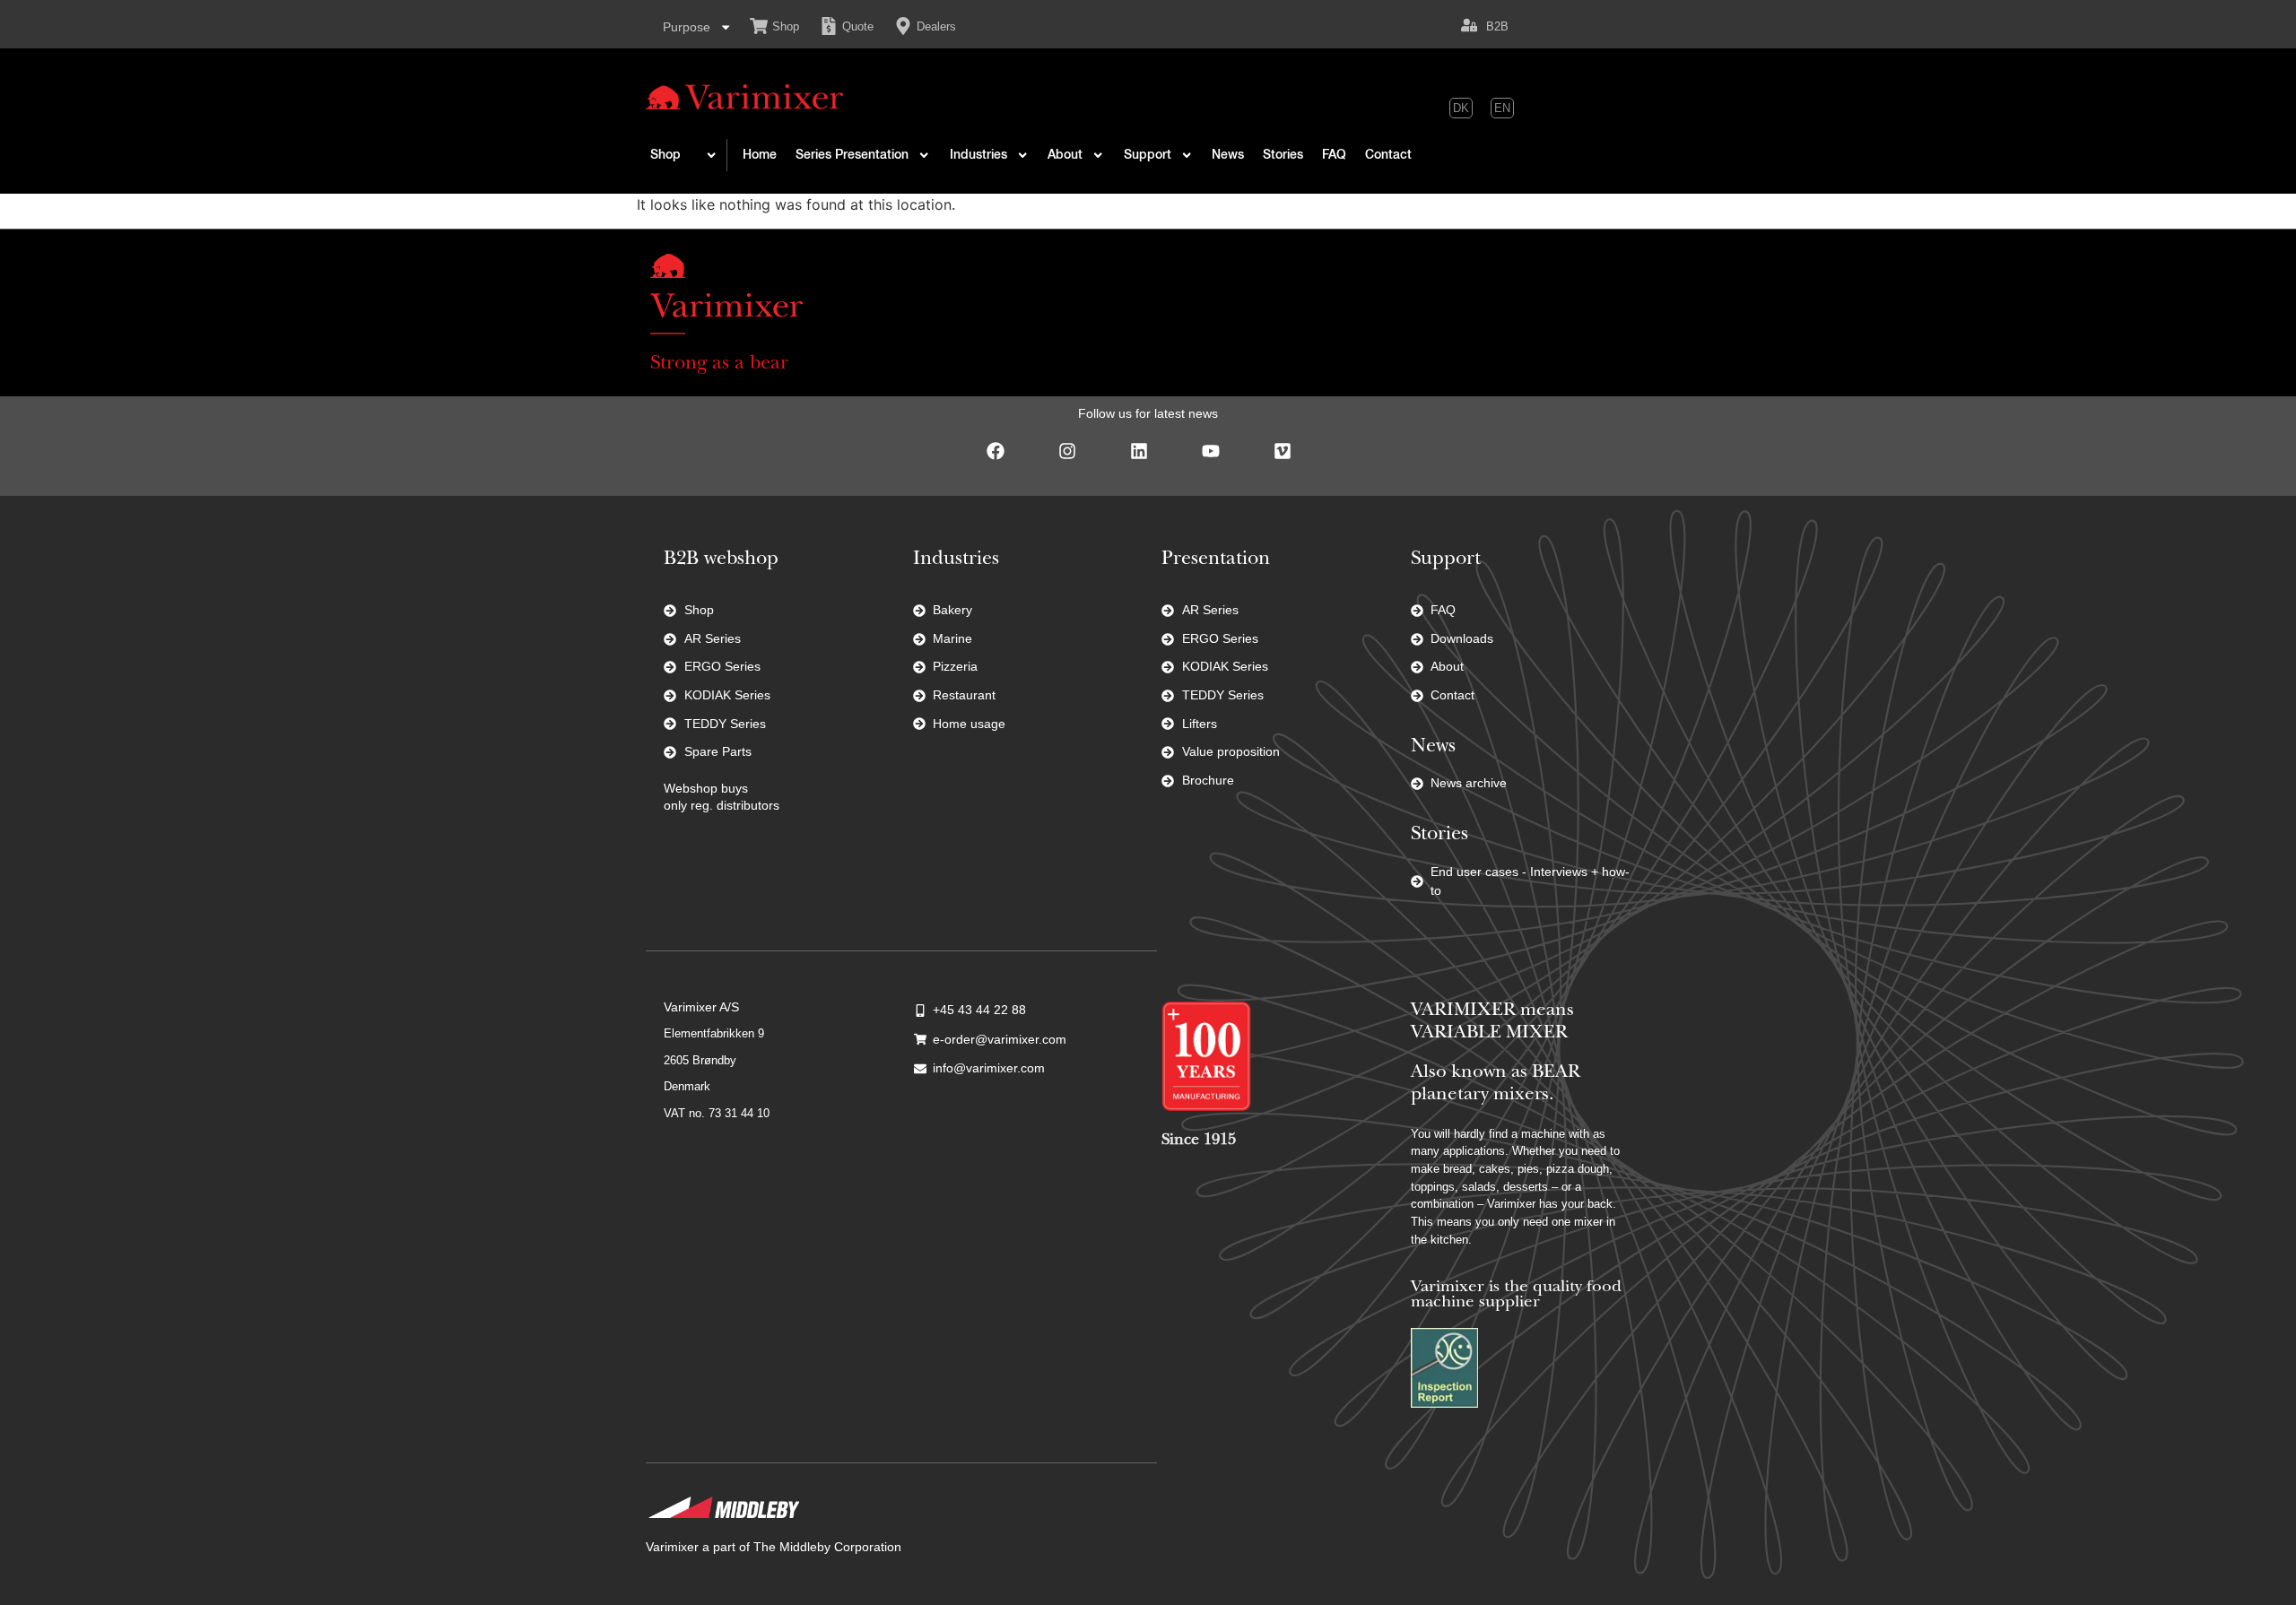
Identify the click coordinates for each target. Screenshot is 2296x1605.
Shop (786, 26)
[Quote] (829, 26)
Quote (858, 26)
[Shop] (759, 26)
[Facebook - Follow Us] (1004, 460)
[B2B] (1469, 25)
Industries (978, 155)
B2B (1497, 26)
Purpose (687, 27)
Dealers (936, 26)
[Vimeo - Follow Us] (1291, 460)
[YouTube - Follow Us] (1220, 460)
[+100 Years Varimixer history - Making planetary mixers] (1206, 1056)
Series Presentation (852, 155)
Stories (1283, 155)
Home (760, 155)
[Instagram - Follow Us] (1076, 460)
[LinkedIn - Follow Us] (1148, 460)
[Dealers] (903, 26)
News (1228, 155)
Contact (1388, 155)
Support (1148, 155)
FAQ (1334, 155)
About (1065, 155)
